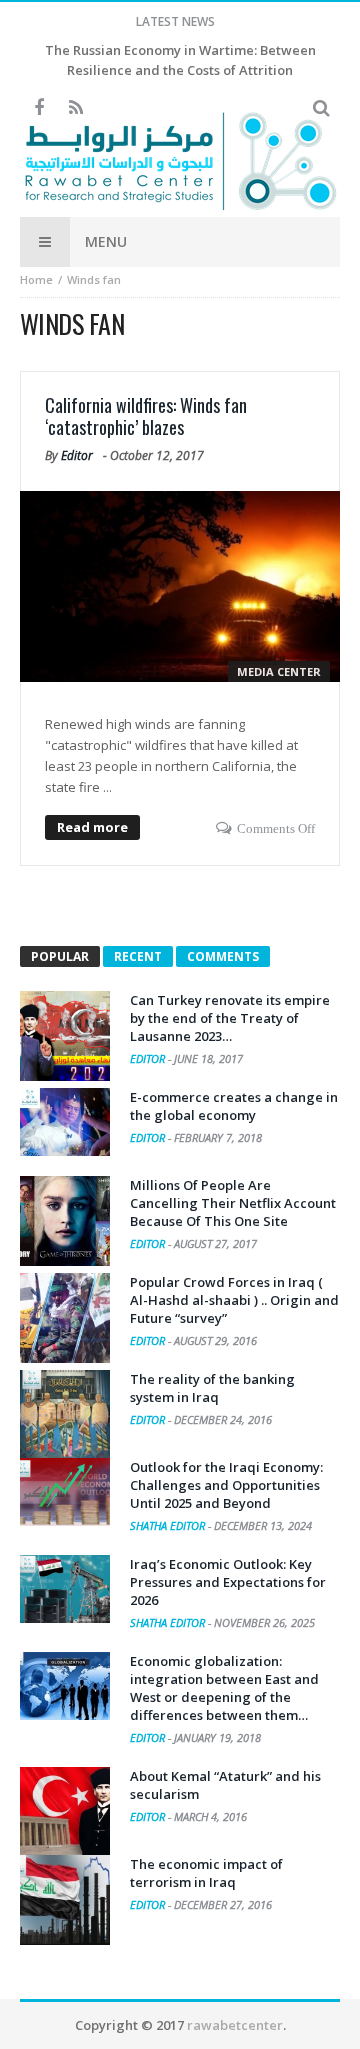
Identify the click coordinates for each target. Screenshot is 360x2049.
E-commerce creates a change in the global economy (234, 1106)
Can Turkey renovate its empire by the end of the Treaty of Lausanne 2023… (230, 1018)
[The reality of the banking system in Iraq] (65, 1415)
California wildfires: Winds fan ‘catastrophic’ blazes (146, 416)
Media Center (279, 671)
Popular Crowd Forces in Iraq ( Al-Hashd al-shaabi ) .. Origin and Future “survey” (234, 1300)
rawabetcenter (235, 2025)
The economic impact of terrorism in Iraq (206, 1873)
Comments (223, 956)
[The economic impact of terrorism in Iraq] (65, 1900)
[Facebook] (38, 108)
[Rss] (75, 108)
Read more (92, 827)
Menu (106, 241)
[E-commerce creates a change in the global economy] (65, 1122)
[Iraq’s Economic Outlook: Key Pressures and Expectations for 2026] (65, 1589)
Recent (138, 956)
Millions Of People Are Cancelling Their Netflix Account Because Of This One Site (233, 1203)
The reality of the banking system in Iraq (212, 1388)
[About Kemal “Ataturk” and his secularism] (65, 1812)
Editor (77, 455)
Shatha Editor (169, 1525)
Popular (60, 956)
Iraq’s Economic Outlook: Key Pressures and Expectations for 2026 (228, 1582)
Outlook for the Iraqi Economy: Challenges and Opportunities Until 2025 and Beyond (226, 1485)
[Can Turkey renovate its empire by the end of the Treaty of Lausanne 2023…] (65, 1036)
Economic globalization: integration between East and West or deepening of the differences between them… (224, 1688)
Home (36, 279)
